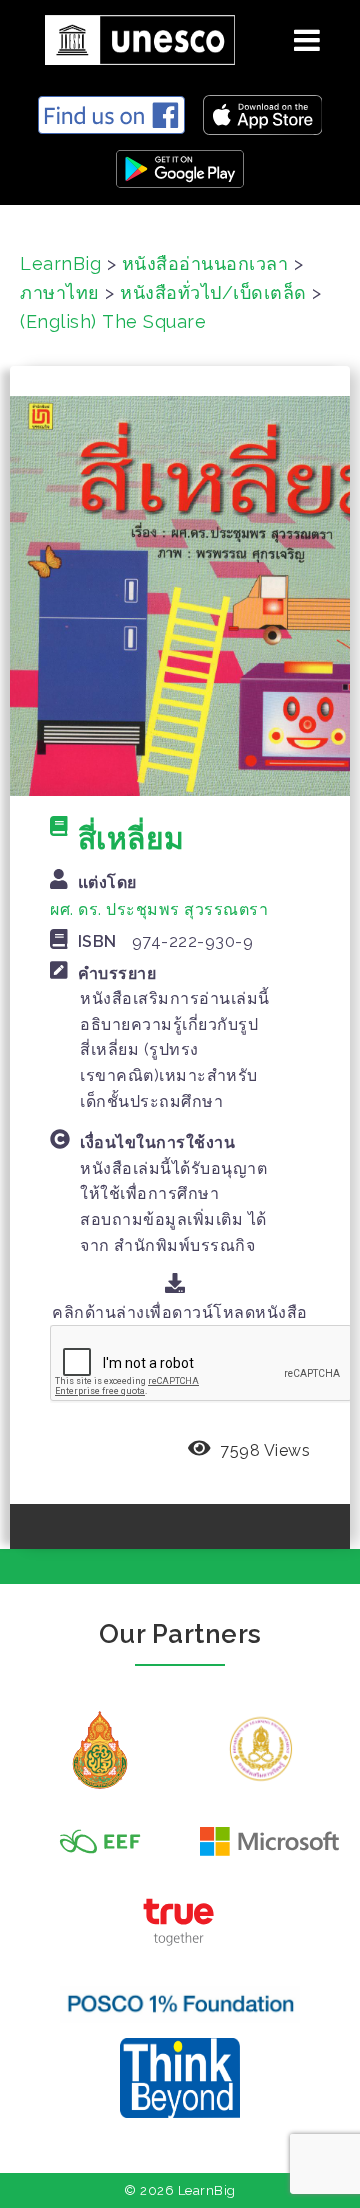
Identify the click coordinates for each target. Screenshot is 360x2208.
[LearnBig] (132, 36)
